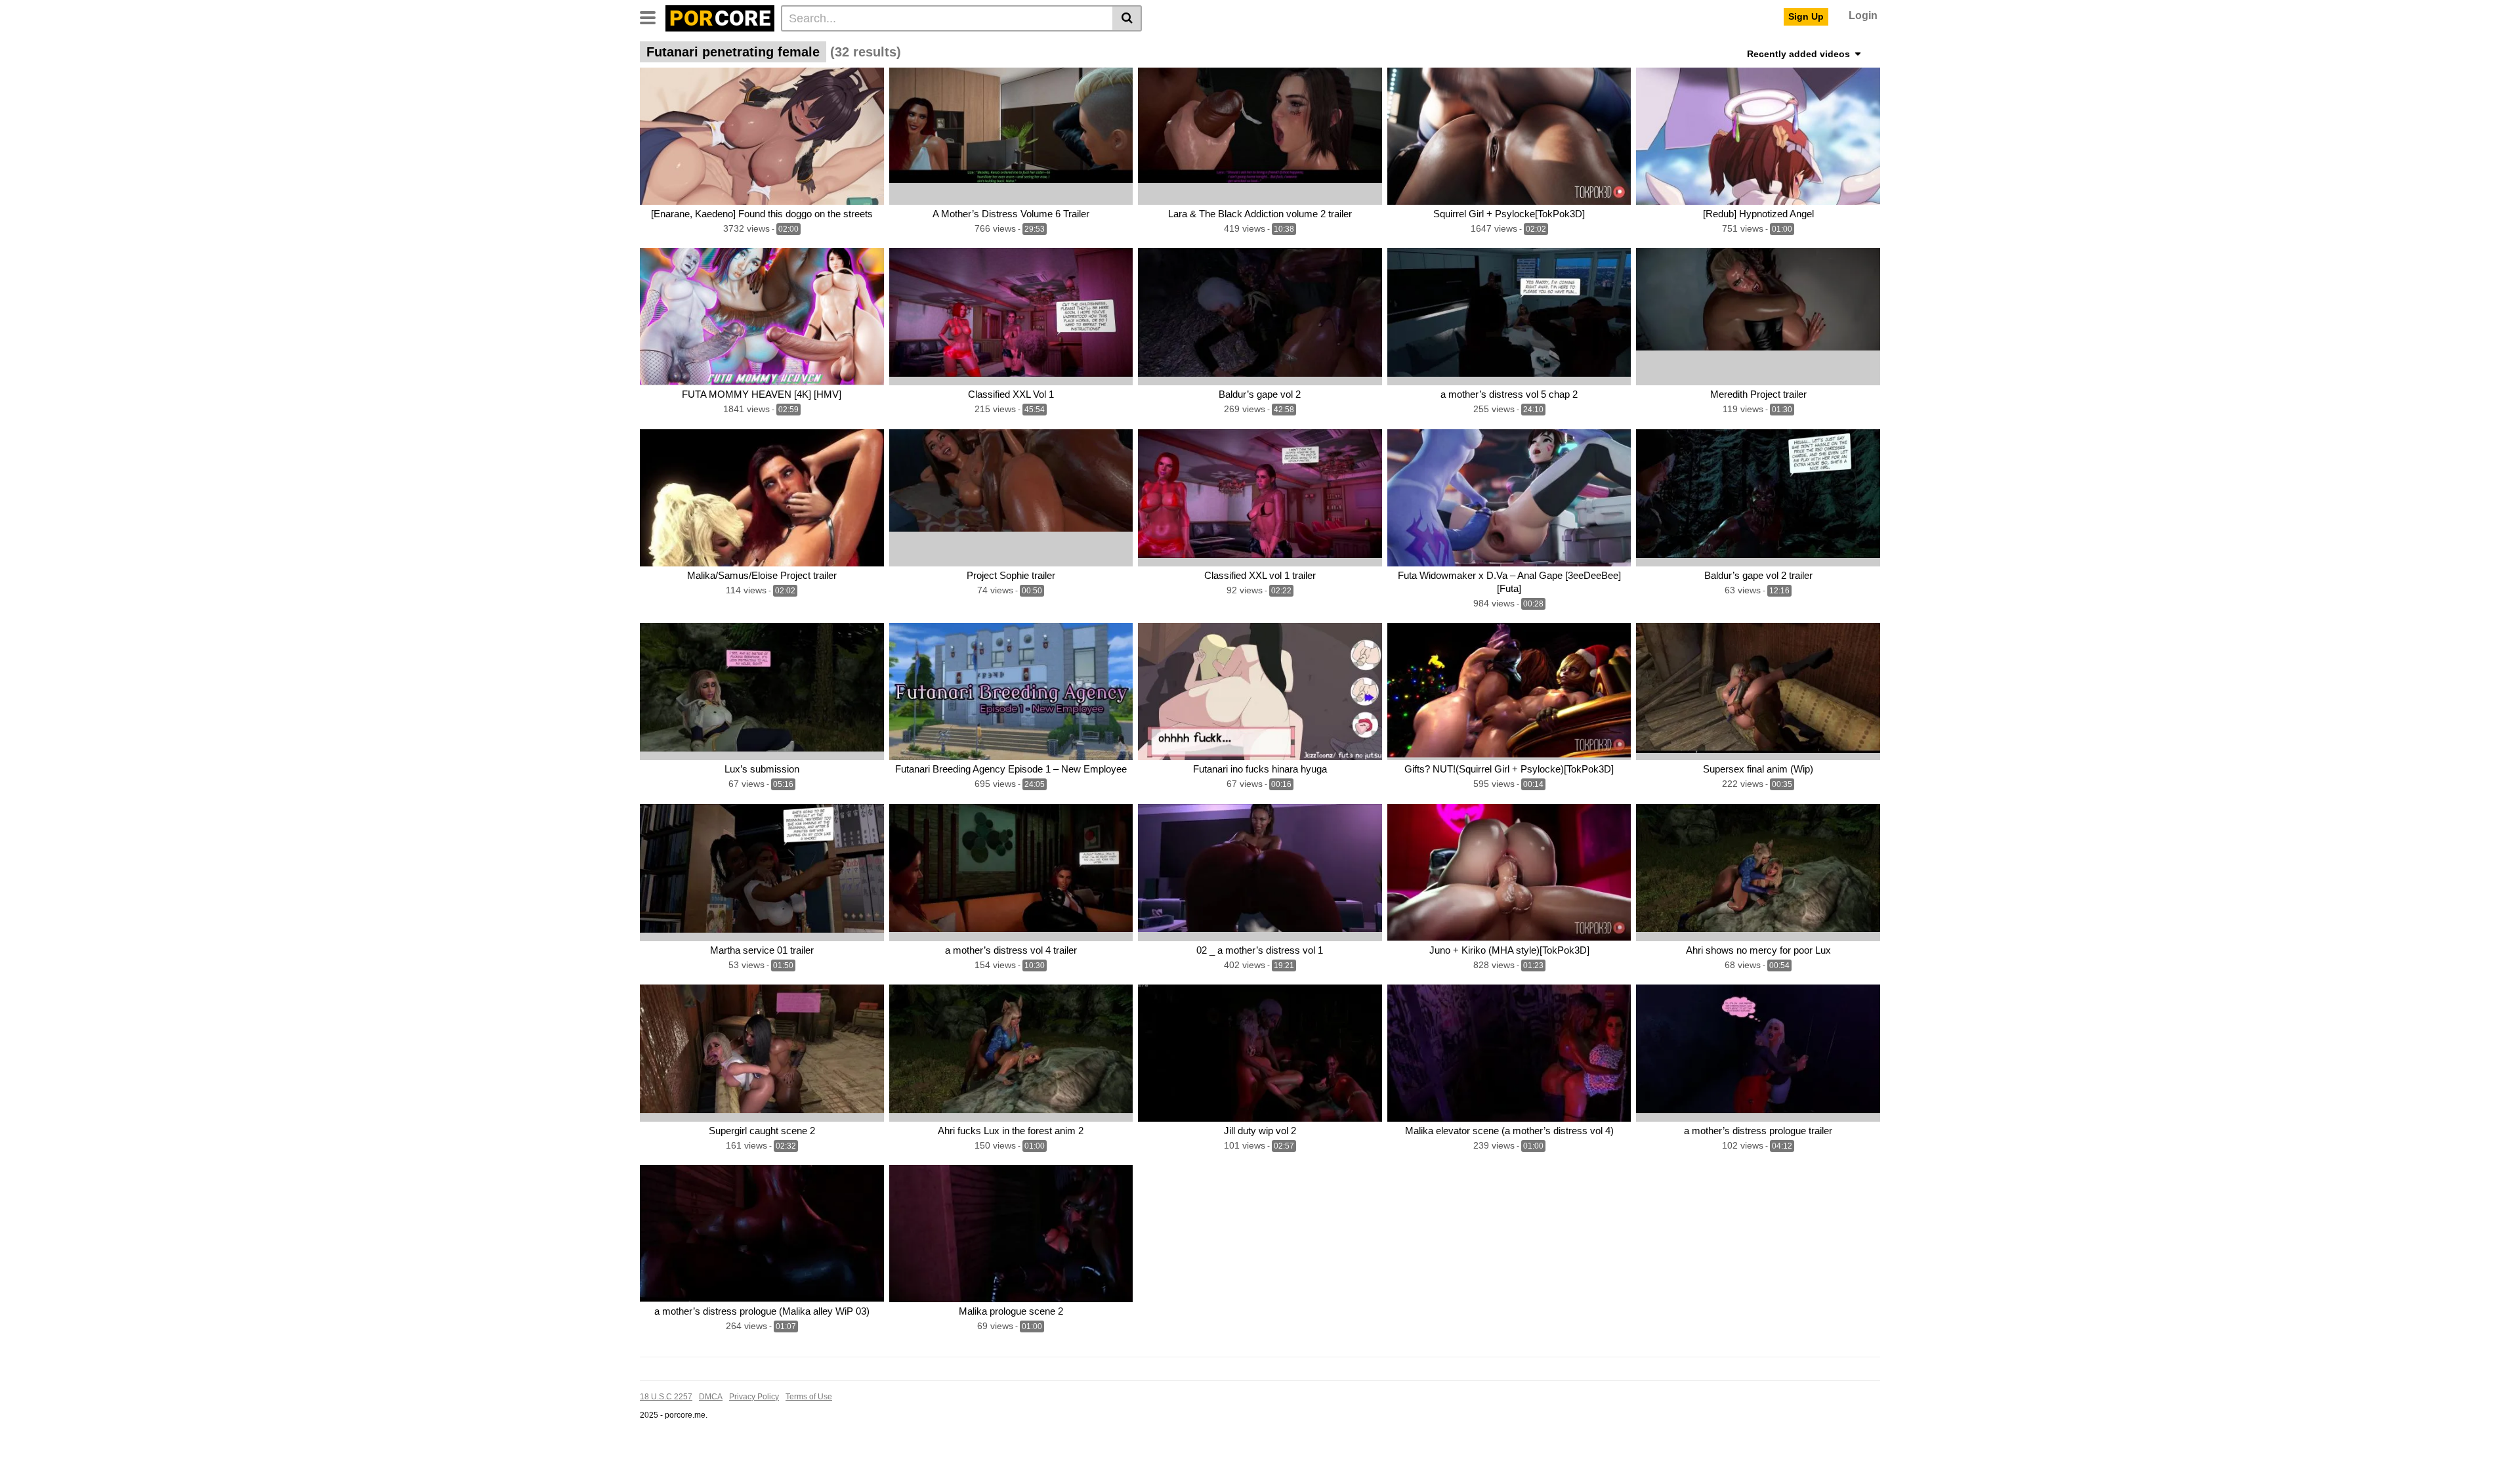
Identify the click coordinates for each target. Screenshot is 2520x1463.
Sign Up (1806, 16)
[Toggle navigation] (653, 16)
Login (1863, 15)
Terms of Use (809, 1397)
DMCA (711, 1397)
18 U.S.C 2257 (666, 1397)
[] (1127, 18)
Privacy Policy (754, 1397)
